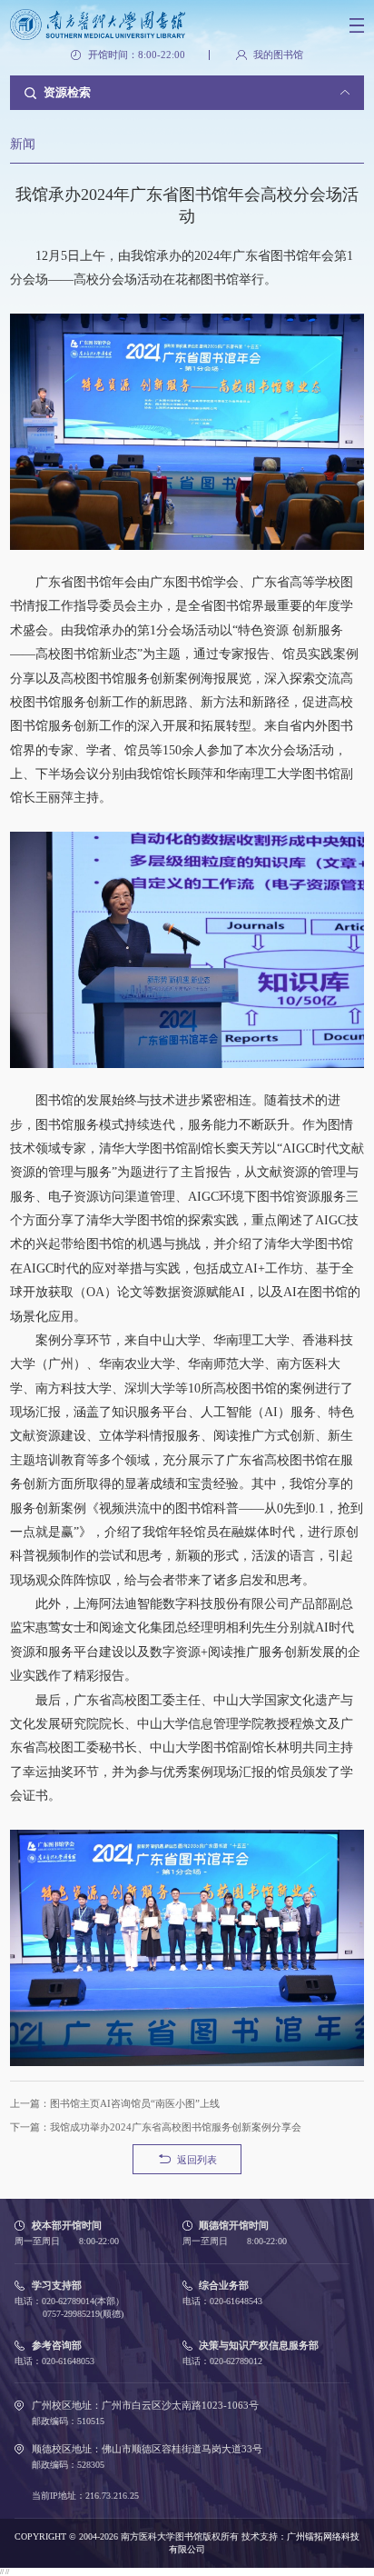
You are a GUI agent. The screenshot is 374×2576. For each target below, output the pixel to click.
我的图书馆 (278, 55)
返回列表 (197, 2160)
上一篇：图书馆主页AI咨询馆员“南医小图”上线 (115, 2103)
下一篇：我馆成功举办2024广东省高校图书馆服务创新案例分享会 (156, 2127)
